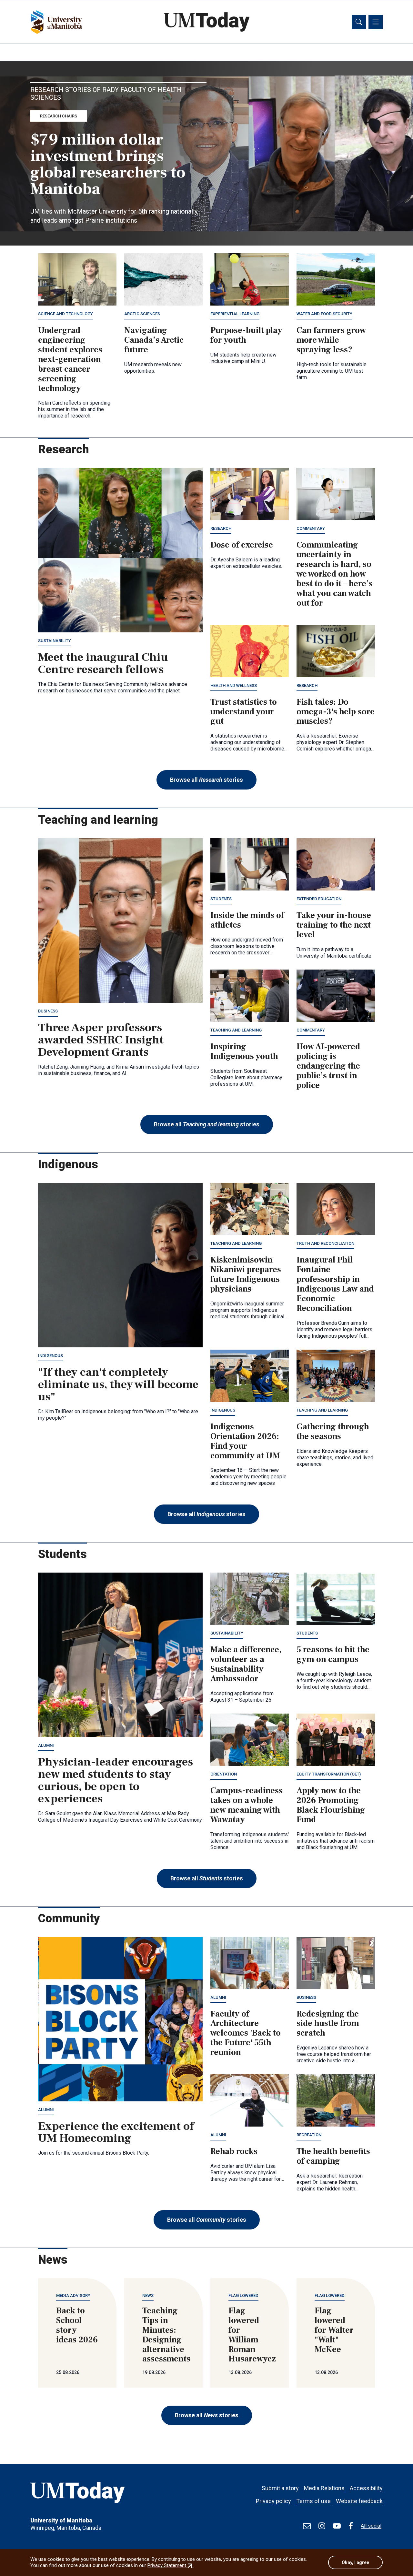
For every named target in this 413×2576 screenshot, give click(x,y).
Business (48, 1011)
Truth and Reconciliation (325, 1243)
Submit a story (280, 2488)
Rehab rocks (234, 2151)
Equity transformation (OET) (329, 1774)
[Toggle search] (359, 22)
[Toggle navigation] (376, 22)
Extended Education (319, 899)
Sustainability (55, 641)
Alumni (46, 1745)
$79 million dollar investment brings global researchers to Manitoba (108, 164)
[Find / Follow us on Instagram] (322, 2526)
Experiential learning (235, 314)
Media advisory (73, 2295)
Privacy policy (273, 2501)
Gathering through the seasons (333, 1432)
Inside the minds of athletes (247, 920)
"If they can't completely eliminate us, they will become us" (118, 1384)
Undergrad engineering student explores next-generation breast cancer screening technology (70, 359)
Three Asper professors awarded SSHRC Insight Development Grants (101, 1040)
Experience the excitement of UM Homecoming (116, 2132)
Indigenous (50, 1356)
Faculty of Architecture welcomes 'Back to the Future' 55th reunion (246, 2033)
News (148, 2295)
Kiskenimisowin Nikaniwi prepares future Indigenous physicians (246, 1274)
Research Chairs (59, 116)
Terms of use (313, 2501)
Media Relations (324, 2488)
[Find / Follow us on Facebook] (351, 2526)
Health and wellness (234, 685)
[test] (307, 2526)
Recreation (309, 2135)
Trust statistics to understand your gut (244, 712)
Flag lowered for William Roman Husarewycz (252, 2335)
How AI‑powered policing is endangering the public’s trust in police (328, 1066)
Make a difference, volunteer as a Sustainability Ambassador (246, 1664)
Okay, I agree (355, 2562)
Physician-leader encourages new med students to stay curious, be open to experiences (116, 1780)
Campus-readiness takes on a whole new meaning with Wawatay (247, 1805)
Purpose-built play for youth (246, 335)
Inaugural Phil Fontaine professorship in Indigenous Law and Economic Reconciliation (335, 1284)
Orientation (224, 1774)
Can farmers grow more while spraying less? (331, 340)
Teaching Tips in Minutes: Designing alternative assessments (166, 2335)
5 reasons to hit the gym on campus (333, 1655)
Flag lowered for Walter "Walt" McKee (334, 2330)
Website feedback (359, 2501)
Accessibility (366, 2488)
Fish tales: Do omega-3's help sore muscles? (336, 712)
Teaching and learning (236, 1030)
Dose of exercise (242, 545)
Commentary (311, 528)
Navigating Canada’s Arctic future (154, 340)
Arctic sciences (142, 314)
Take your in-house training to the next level (334, 925)
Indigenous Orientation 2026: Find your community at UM (245, 1441)
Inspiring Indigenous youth (244, 1052)
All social (371, 2526)
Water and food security (324, 314)
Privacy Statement (171, 2565)
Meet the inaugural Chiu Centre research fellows (103, 663)
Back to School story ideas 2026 (77, 2325)
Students (221, 899)
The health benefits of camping (333, 2156)
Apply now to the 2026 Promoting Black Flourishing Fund (331, 1805)
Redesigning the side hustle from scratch (328, 2024)
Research (221, 528)
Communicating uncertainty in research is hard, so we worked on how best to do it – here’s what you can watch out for (335, 574)
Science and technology (65, 314)
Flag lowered (243, 2295)
